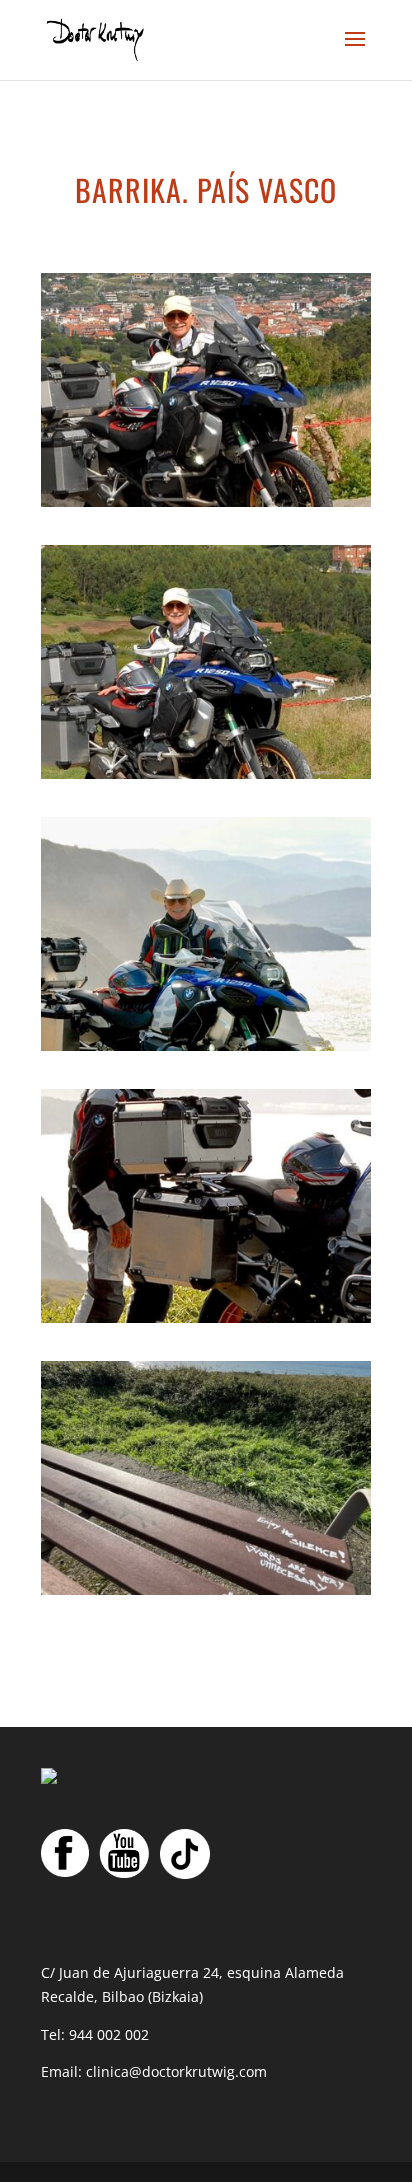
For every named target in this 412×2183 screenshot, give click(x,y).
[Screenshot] (206, 501)
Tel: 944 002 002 (95, 2034)
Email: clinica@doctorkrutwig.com (154, 2071)
